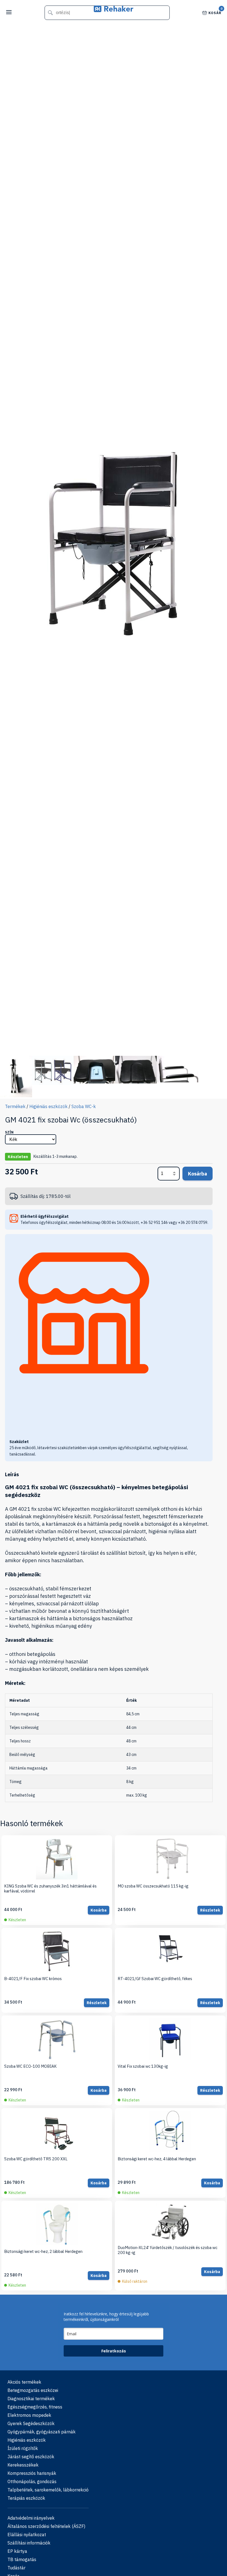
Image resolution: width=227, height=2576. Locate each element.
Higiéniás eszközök (48, 1106)
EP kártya (17, 2551)
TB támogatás (22, 2559)
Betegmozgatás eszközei (33, 2390)
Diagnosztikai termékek (31, 2399)
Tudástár (16, 2568)
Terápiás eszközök (26, 2498)
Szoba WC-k (84, 1106)
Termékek (15, 1106)
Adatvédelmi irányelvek (31, 2518)
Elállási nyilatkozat (27, 2535)
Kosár (215, 12)
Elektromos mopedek (29, 2415)
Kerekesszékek (23, 2465)
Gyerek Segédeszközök (31, 2423)
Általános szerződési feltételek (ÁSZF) (46, 2526)
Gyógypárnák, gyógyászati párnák (42, 2432)
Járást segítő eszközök (31, 2457)
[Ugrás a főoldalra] (114, 10)
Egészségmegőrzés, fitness (35, 2407)
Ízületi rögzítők (23, 2448)
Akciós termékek (24, 2382)
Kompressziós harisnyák (32, 2473)
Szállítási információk (29, 2543)
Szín (9, 1132)
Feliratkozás (114, 2351)
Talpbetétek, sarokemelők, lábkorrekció (48, 2490)
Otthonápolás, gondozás (32, 2481)
